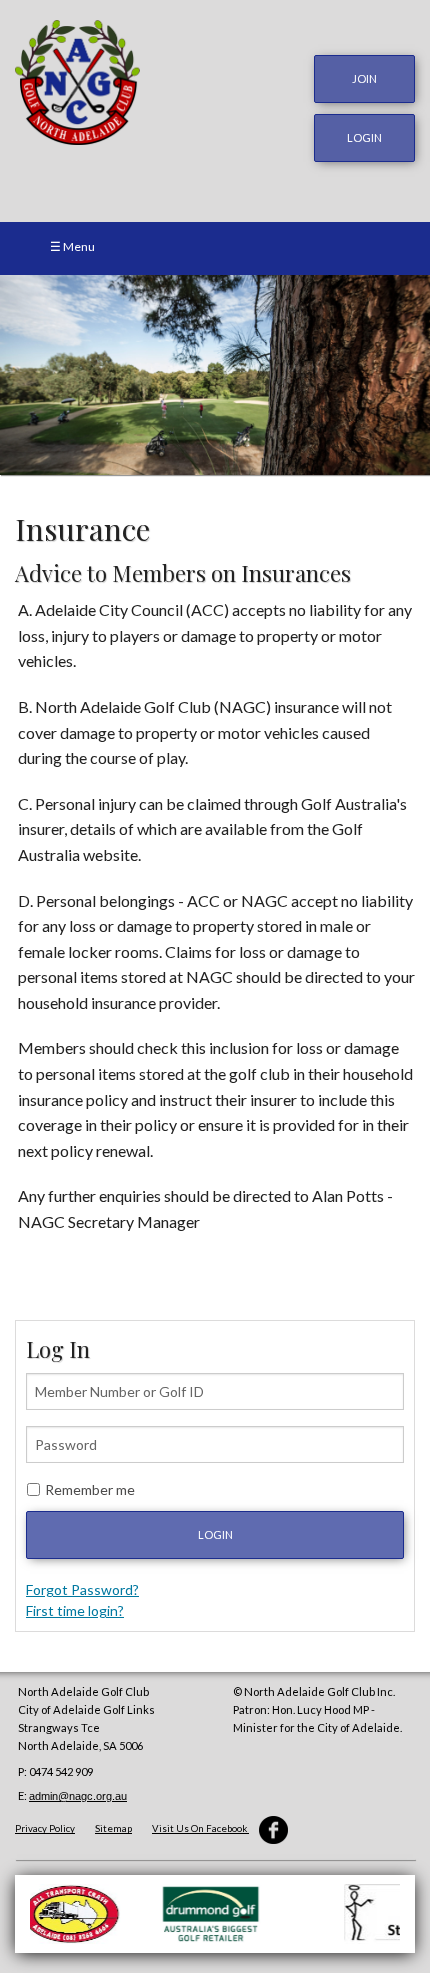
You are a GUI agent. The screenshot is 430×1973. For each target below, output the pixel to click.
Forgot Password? (82, 1589)
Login (215, 1534)
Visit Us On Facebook (200, 1828)
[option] (215, 375)
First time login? (75, 1610)
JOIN (364, 78)
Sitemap (113, 1828)
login (364, 137)
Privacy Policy (45, 1828)
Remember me (90, 1489)
